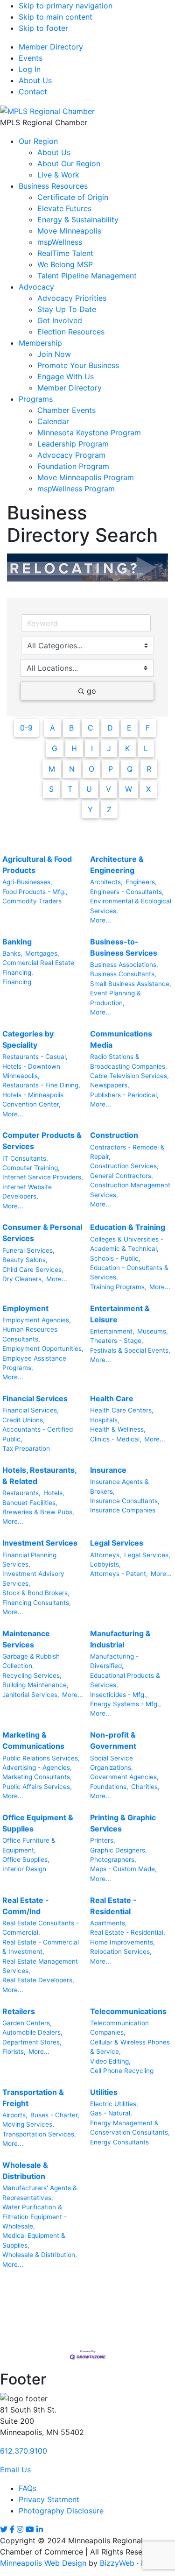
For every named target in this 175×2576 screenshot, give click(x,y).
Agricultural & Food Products (37, 865)
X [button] (148, 789)
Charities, (145, 1787)
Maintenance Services (26, 1639)
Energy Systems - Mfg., (126, 1704)
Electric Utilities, (114, 2104)
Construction (114, 1135)
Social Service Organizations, (112, 1763)
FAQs (28, 2488)
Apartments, (108, 1923)
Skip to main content (56, 17)
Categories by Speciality (28, 1039)
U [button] (89, 789)
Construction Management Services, (130, 1190)
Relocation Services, (121, 1952)
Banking (17, 942)
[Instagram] (20, 2529)
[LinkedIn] (40, 2529)
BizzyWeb (117, 2563)
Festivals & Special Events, (130, 1350)
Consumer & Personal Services (42, 1233)
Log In (30, 69)
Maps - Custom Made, (123, 1869)
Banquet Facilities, (30, 1503)
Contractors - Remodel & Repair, (127, 1152)
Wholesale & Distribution (25, 2171)
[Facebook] (12, 2529)
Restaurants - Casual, (35, 1057)
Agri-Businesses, (27, 882)
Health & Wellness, (118, 1429)
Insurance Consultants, (125, 1501)
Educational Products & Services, (125, 1680)
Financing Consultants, (37, 1603)
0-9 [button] (26, 728)
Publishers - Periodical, (124, 1095)
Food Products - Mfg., (35, 892)
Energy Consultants (119, 2142)
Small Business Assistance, (131, 984)
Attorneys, (106, 1555)
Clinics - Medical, (116, 1439)
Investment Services (40, 1543)
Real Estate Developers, (38, 1980)
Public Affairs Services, (37, 1787)
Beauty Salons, (25, 1260)
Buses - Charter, (55, 2115)
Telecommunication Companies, (119, 2028)
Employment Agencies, (37, 1320)
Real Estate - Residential (113, 1906)
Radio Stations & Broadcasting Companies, (129, 1061)
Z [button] (109, 809)
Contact (33, 92)
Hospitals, (105, 1420)
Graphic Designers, (119, 1850)
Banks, (12, 953)
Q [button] (130, 769)
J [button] (109, 748)
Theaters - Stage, (117, 1341)
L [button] (146, 748)
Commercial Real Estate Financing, (38, 967)
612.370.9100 (24, 2451)
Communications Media (121, 1039)
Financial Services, (31, 1410)
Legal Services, (147, 1555)
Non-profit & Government (113, 1740)
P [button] (111, 769)
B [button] (71, 728)
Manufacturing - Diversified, (114, 1661)
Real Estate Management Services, (40, 1966)
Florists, (14, 2051)
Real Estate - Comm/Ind (26, 1906)
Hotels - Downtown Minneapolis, (31, 1071)
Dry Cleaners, (23, 1279)
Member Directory (51, 47)
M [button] (52, 769)
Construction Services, (124, 1166)
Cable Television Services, (129, 1076)
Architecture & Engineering (117, 865)
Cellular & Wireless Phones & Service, (130, 2047)
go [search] (91, 691)
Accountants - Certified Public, (38, 1434)
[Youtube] (30, 2529)
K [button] (127, 748)
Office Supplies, (26, 1859)
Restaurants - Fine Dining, (41, 1085)
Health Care (112, 1398)
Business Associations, (124, 965)
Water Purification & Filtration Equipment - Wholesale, (35, 2217)
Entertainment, (112, 1331)
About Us (35, 80)
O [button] (91, 769)
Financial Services (35, 1398)
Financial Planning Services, (29, 1560)
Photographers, (113, 1859)
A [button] (52, 728)
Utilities (104, 2092)
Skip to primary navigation (66, 6)
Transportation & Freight (33, 2098)
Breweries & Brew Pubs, (38, 1512)
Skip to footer (43, 28)
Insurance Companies (123, 1510)
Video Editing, (110, 2061)
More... (101, 920)
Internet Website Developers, (27, 1192)
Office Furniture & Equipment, (29, 1845)
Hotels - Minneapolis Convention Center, (33, 1100)
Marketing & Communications (33, 1740)
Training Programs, (118, 1287)
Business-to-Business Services (124, 947)
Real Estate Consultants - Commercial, (41, 1928)
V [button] (108, 789)
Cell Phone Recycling (122, 2071)
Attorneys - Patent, (119, 1574)
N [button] (72, 769)
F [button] (148, 728)
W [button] (129, 789)
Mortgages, (42, 953)
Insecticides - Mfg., (119, 1695)
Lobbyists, (105, 1564)
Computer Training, (31, 1168)
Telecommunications (128, 2011)
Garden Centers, (27, 2023)
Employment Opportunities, (43, 1348)
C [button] (91, 728)
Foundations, (109, 1787)
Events (31, 58)
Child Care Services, (33, 1270)
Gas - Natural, (111, 2113)
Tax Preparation (26, 1448)
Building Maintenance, (35, 1685)
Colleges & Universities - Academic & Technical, (127, 1244)
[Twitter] (4, 2529)
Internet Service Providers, (43, 1177)
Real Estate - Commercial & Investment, (41, 1947)
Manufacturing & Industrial (120, 1639)
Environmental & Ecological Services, (131, 906)
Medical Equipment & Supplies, (34, 2240)
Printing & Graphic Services (123, 1823)
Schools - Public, (115, 1258)
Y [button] (90, 809)
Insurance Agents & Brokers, (119, 1486)
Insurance (108, 1470)
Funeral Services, (28, 1250)
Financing (17, 982)
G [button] (55, 748)
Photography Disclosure (61, 2511)
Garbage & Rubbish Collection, (31, 1661)
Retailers (19, 2011)
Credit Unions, (24, 1420)
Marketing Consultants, (37, 1777)
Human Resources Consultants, (30, 1334)
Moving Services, (28, 2124)
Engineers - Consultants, (127, 892)
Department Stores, (32, 2042)
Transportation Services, (39, 2134)
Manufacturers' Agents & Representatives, (40, 2193)
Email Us (15, 2470)
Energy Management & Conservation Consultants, (130, 2128)
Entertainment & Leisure (120, 1314)
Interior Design (24, 1869)
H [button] (74, 748)
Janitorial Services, (31, 1695)
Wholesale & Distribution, (40, 2255)
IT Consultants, (25, 1158)
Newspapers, (110, 1085)
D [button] (110, 728)
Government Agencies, (124, 1777)
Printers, (103, 1840)
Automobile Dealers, (32, 2032)
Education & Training (128, 1227)
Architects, (106, 882)
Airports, (15, 2115)
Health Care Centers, (122, 1410)
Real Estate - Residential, (128, 1932)
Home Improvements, (122, 1942)
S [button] (51, 789)
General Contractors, (122, 1176)
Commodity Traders (32, 901)
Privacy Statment (49, 2499)
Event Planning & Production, (115, 998)
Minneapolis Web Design (43, 2563)
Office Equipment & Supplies (38, 1823)
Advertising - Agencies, (37, 1767)
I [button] (92, 748)
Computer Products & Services (42, 1141)
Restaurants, (21, 1493)
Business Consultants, (123, 974)
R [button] (149, 769)
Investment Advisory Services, (33, 1578)
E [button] (129, 728)
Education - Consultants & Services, (129, 1272)
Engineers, (141, 882)
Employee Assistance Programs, (34, 1363)
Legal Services (117, 1543)
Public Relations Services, (41, 1758)
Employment (25, 1308)
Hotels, (54, 1493)
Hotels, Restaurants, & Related (39, 1476)
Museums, (153, 1331)
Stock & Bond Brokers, (36, 1593)
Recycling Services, (32, 1675)
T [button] (70, 789)
